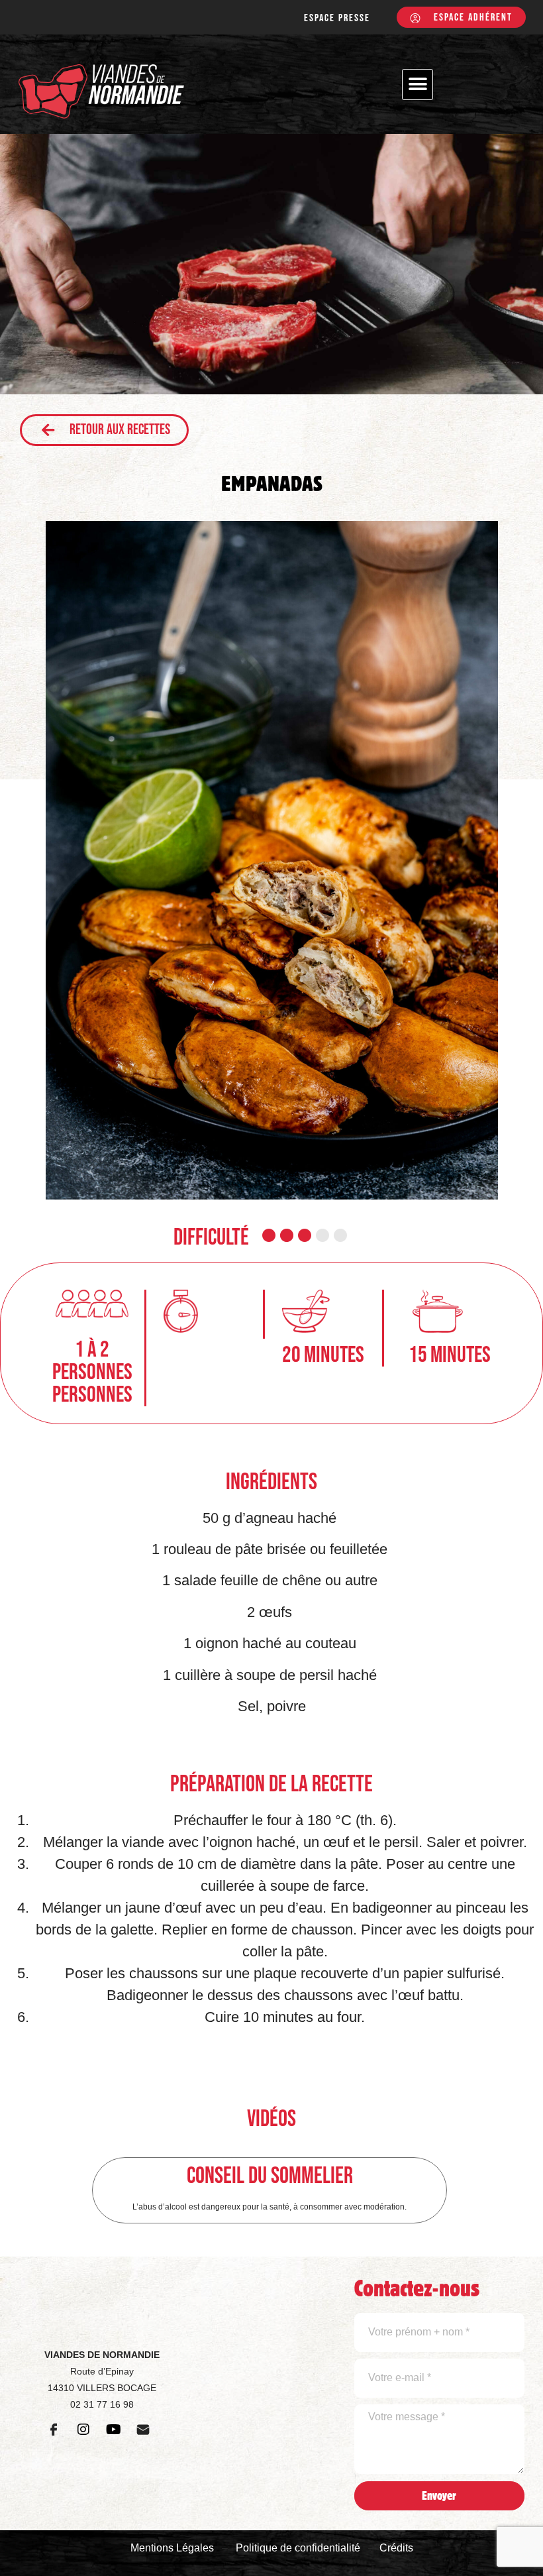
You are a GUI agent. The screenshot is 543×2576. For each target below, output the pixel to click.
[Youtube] (113, 2430)
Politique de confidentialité (298, 2548)
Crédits (396, 2548)
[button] (418, 84)
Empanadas (272, 483)
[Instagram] (83, 2430)
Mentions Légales (172, 2548)
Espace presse (337, 18)
